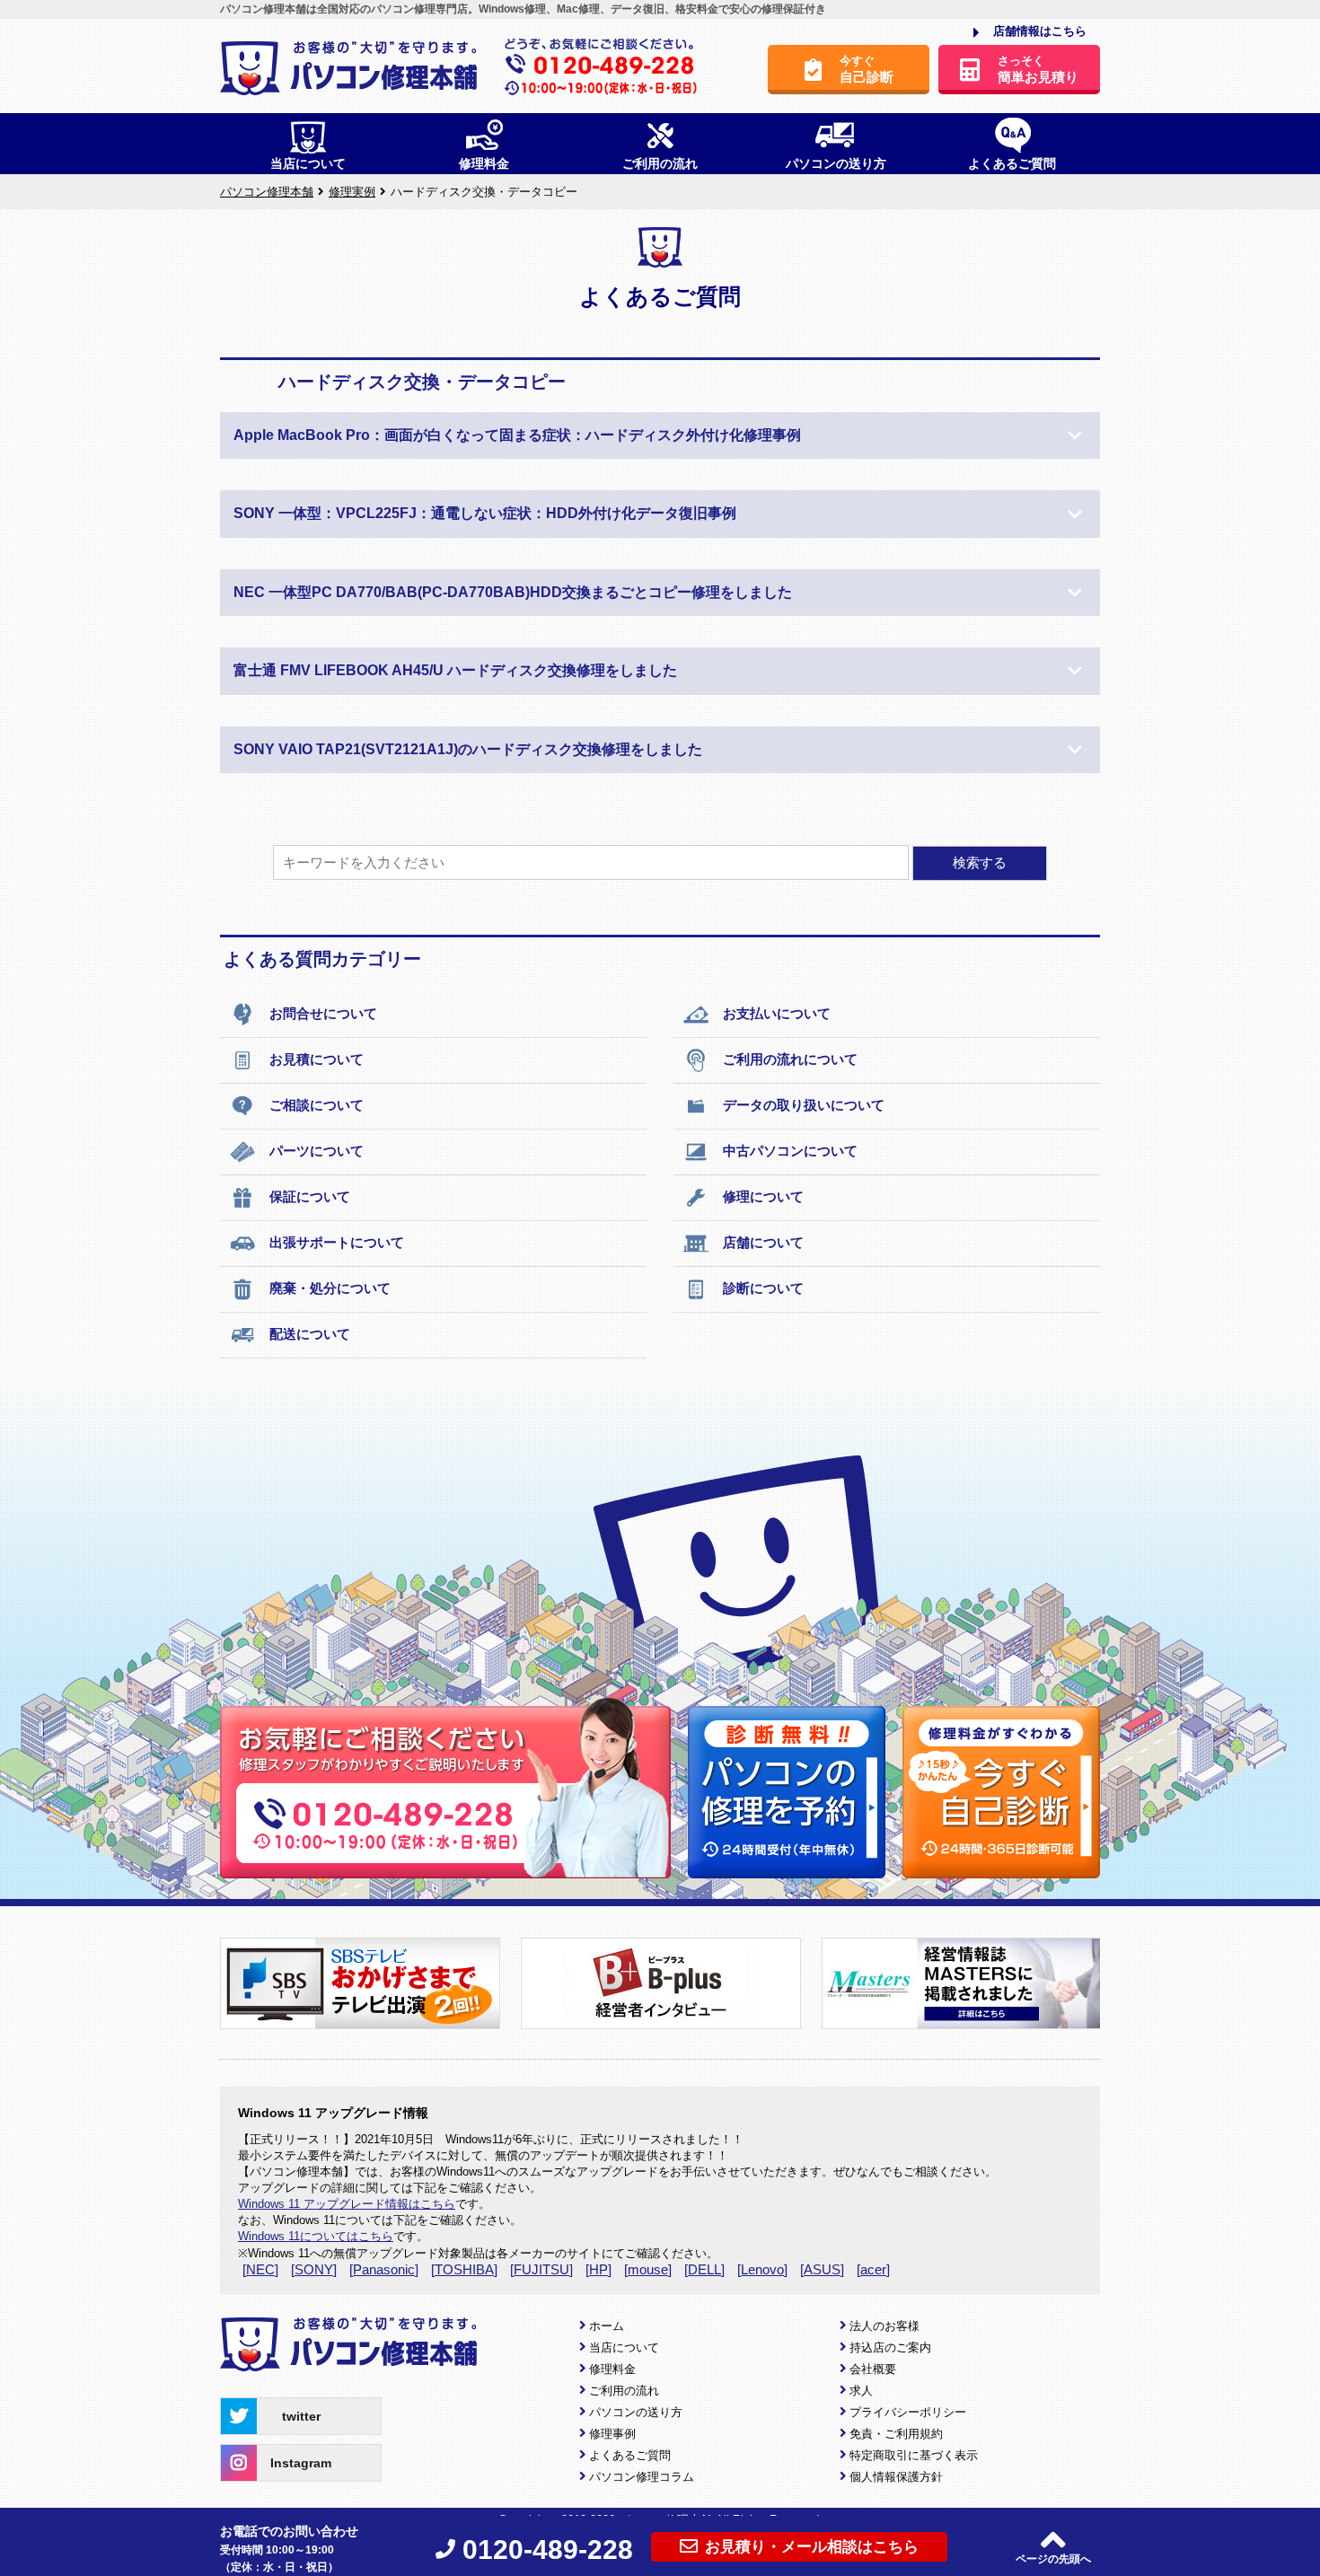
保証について (310, 1196)
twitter (301, 2416)
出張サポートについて (337, 1242)
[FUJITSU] (541, 2269)
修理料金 (612, 2369)
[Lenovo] (762, 2269)
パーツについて (317, 1151)
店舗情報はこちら (1040, 31)
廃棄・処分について (330, 1288)
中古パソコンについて (790, 1151)
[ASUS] (822, 2269)
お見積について (317, 1059)
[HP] (598, 2269)
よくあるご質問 (630, 2455)
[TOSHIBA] (464, 2269)
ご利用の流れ (624, 2391)
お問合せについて (323, 1013)
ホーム (607, 2326)
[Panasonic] (384, 2269)
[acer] (873, 2269)
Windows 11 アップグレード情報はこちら (347, 2204)
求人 (861, 2391)
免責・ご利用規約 (896, 2434)
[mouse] (648, 2269)
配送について (310, 1334)
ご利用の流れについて (790, 1059)
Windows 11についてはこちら (316, 2236)
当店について (624, 2347)
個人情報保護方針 (896, 2477)
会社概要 (873, 2369)
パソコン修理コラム (642, 2477)
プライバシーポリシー (908, 2412)
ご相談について (317, 1105)
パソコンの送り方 (636, 2412)
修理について (763, 1196)
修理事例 (612, 2434)
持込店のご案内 (890, 2347)
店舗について (763, 1242)
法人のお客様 (884, 2326)
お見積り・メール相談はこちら (812, 2547)
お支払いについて (777, 1013)
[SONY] (314, 2269)
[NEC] (260, 2269)
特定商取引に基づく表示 (914, 2455)
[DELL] (704, 2269)
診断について (763, 1288)
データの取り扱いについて (804, 1105)
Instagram (301, 2463)
